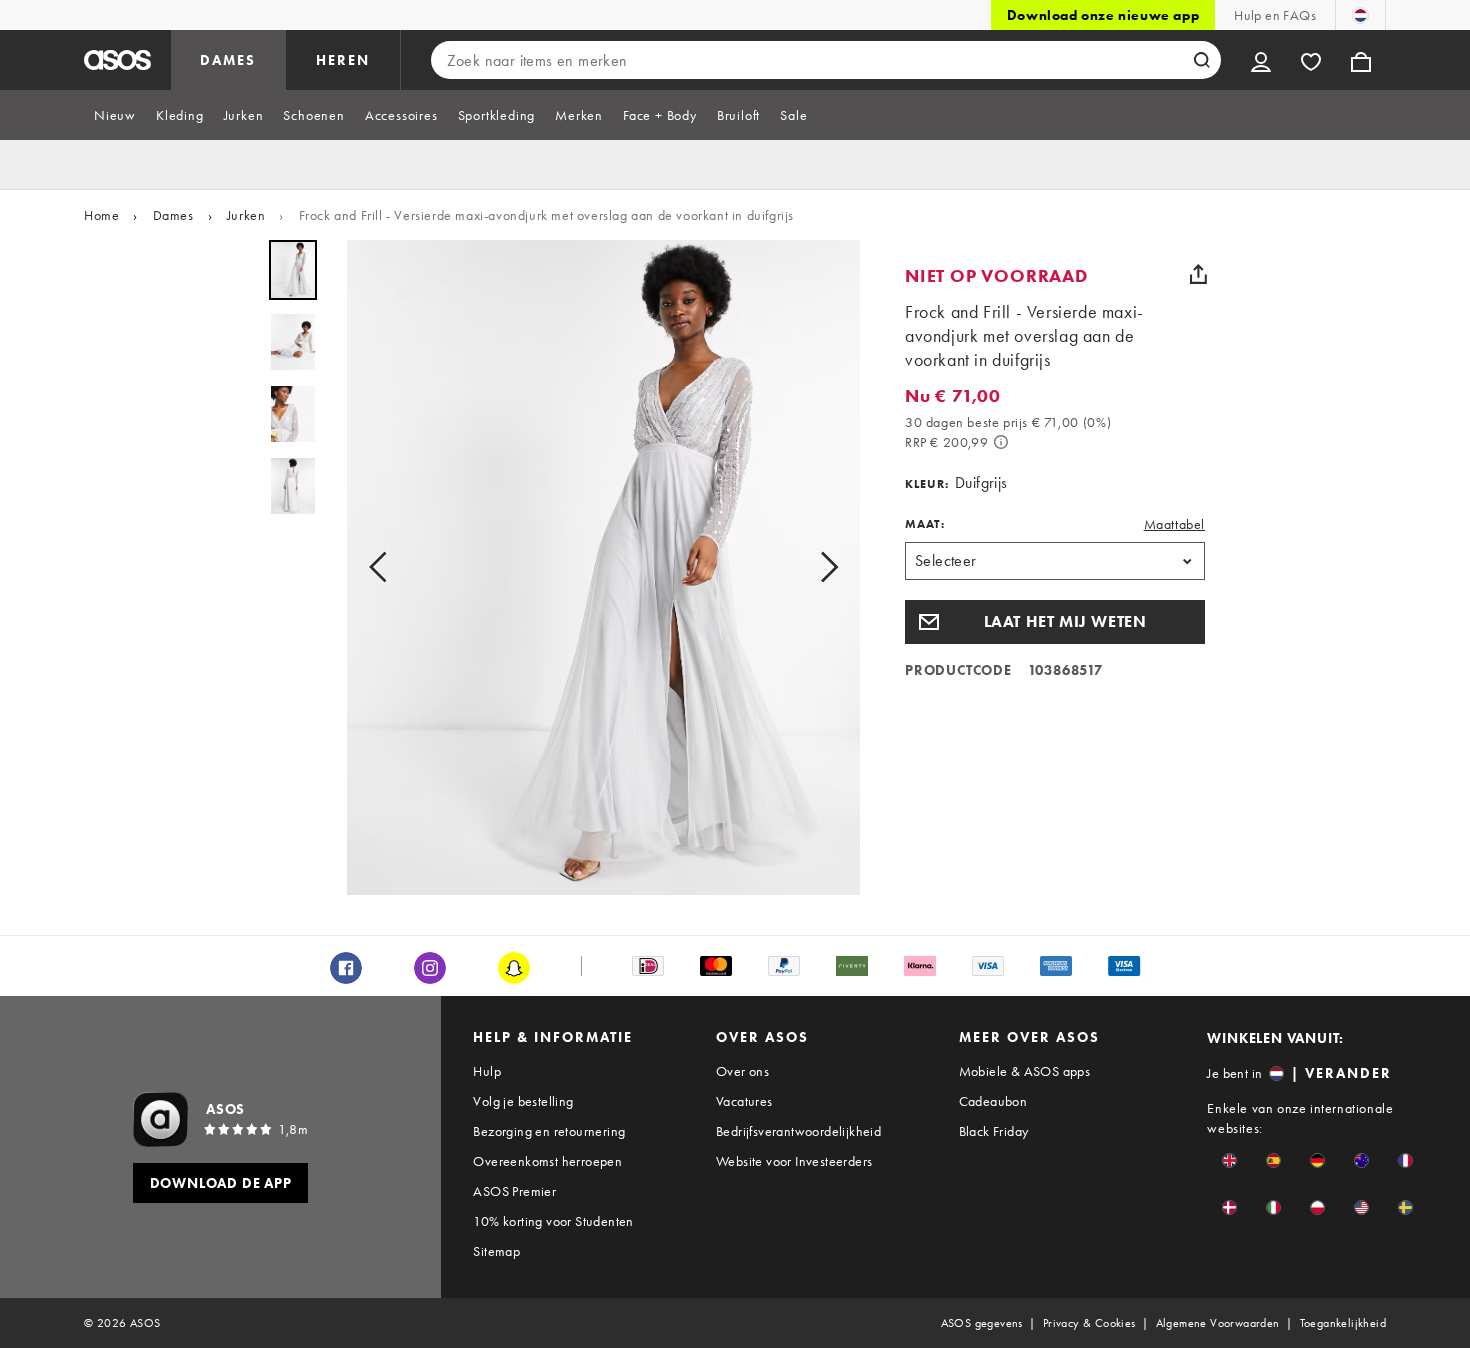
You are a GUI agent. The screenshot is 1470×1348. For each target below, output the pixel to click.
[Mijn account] (1261, 60)
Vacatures (744, 1101)
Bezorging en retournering (549, 1131)
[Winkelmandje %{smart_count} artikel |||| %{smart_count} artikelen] (1361, 60)
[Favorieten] (1311, 60)
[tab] (115, 115)
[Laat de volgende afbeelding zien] (823, 567)
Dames (173, 215)
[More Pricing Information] (1001, 442)
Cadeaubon (993, 1101)
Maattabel (1174, 524)
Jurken (246, 215)
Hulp (487, 1071)
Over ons (742, 1071)
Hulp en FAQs (1275, 15)
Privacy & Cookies (1089, 1323)
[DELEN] (1198, 274)
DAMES (228, 60)
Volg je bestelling (523, 1101)
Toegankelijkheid (1343, 1323)
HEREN (343, 60)
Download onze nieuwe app (1103, 15)
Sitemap (496, 1251)
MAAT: (925, 524)
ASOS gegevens (982, 1323)
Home (101, 215)
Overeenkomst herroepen (547, 1161)
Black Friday (994, 1131)
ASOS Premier (514, 1191)
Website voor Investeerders (794, 1161)
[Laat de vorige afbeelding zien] (384, 567)
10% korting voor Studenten (553, 1221)
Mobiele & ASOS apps (1025, 1071)
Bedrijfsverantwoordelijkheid (798, 1131)
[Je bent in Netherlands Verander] (1360, 15)
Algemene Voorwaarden (1218, 1323)
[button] (1055, 622)
